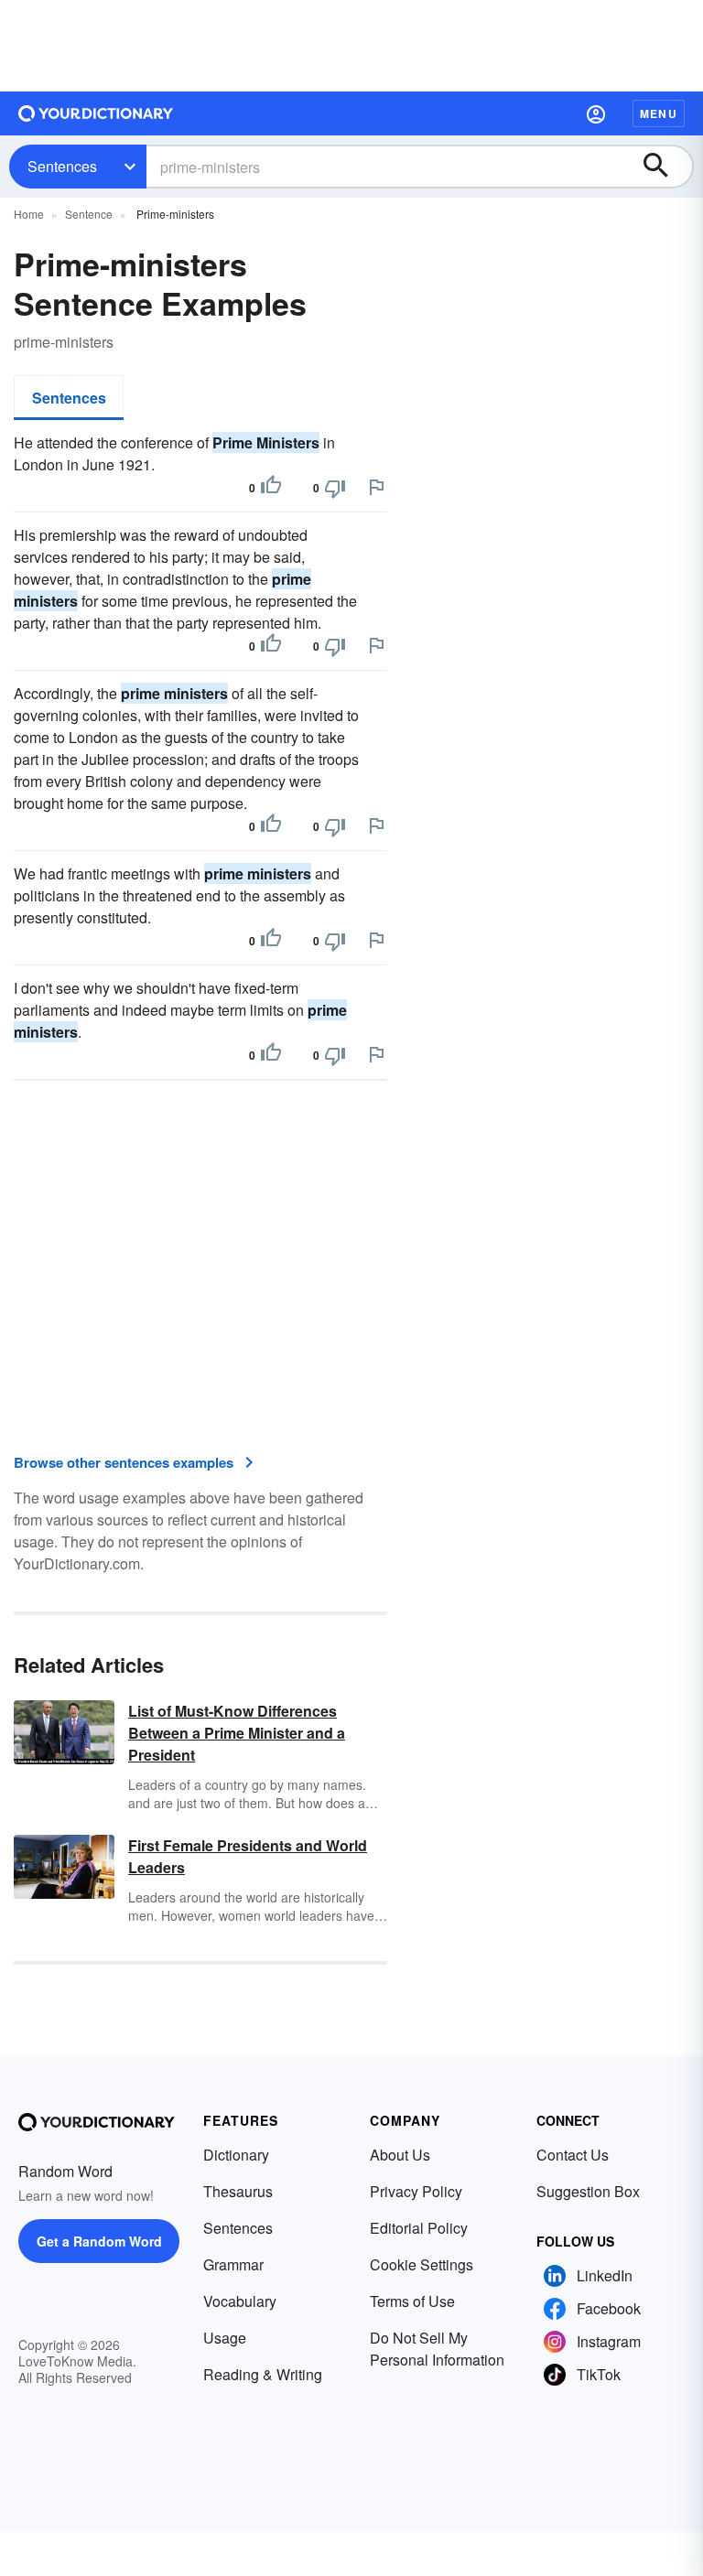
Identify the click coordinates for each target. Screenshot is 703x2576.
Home (29, 214)
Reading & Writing (263, 2374)
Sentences (62, 166)
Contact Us (573, 2155)
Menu (659, 113)
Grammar (233, 2264)
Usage (225, 2338)
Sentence (89, 214)
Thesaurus (238, 2191)
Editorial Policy (419, 2228)
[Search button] (665, 167)
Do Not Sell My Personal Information (437, 2349)
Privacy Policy (416, 2191)
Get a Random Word (99, 2241)
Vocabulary (240, 2301)
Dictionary (236, 2155)
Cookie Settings (422, 2264)
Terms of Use (412, 2301)
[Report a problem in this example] (376, 487)
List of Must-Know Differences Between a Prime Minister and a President (237, 1733)
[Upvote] (271, 488)
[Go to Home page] (96, 113)
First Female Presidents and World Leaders (248, 1856)
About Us (400, 2155)
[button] (596, 113)
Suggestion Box (588, 2191)
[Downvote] (335, 488)
